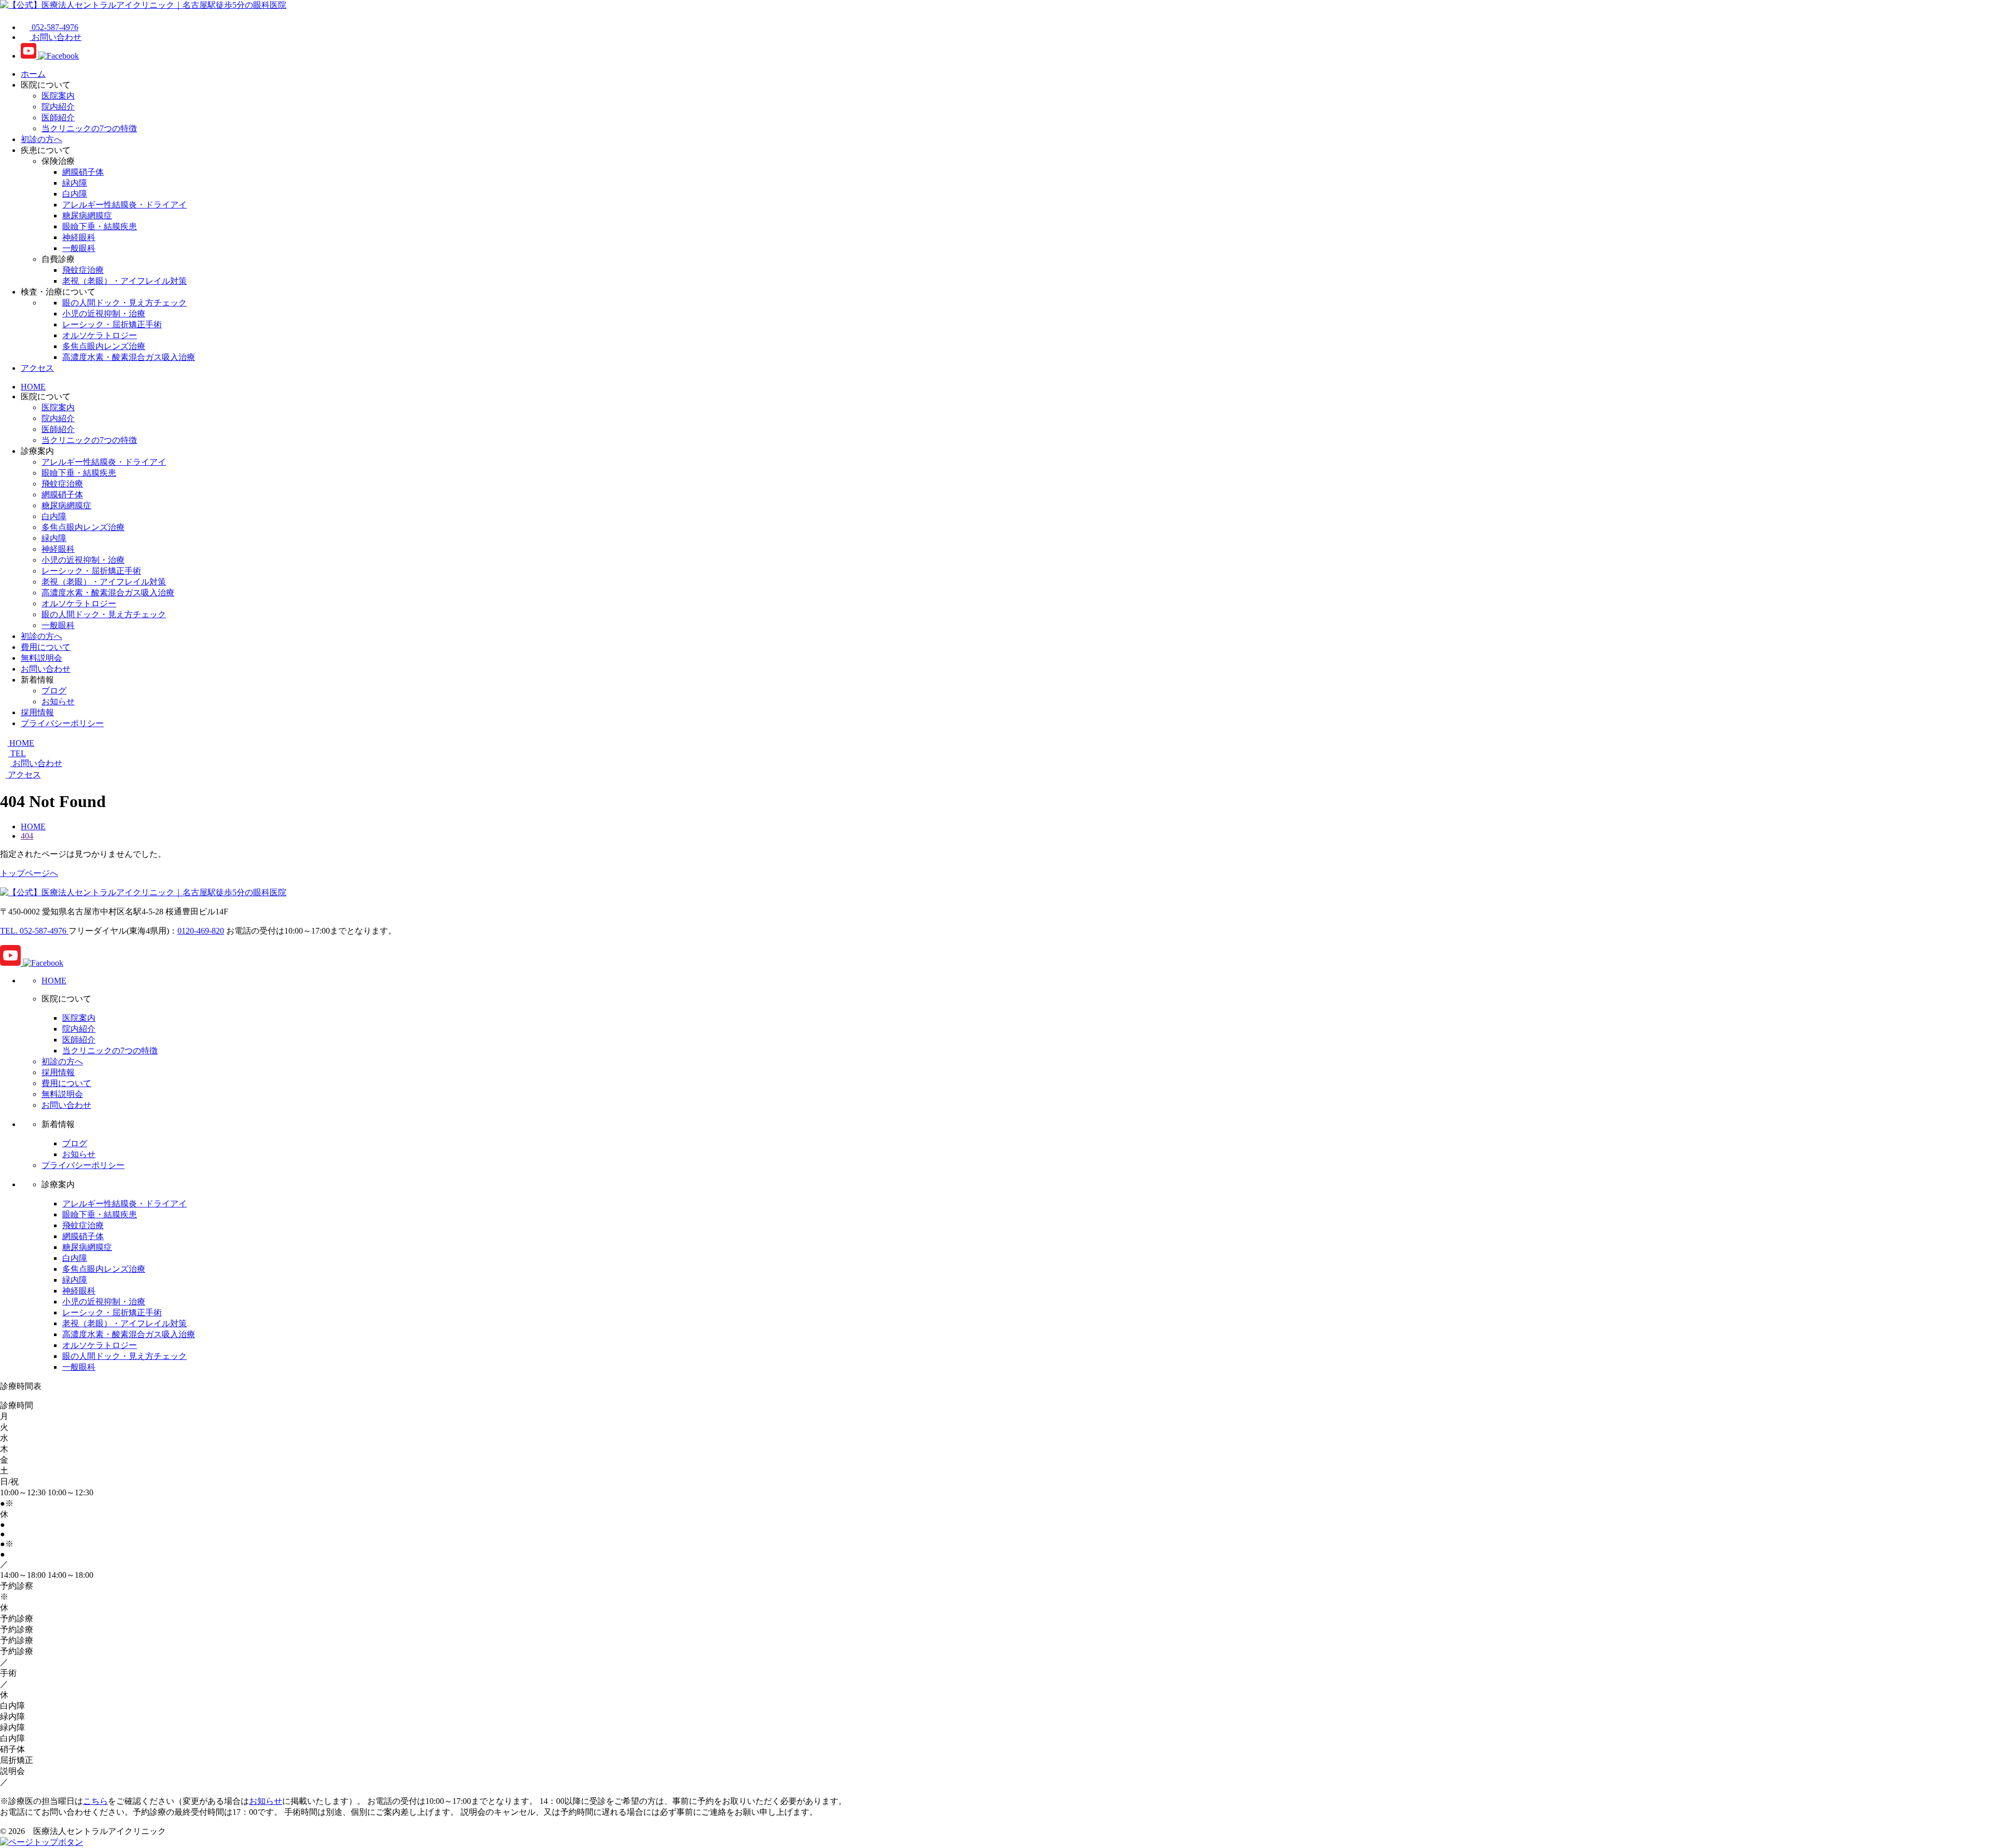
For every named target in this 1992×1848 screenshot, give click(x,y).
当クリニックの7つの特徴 (89, 128)
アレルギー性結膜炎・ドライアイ (125, 205)
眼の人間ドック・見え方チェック (125, 303)
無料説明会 (41, 658)
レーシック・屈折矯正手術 (112, 324)
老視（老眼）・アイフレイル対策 (125, 281)
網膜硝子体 (83, 172)
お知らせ (58, 701)
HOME (33, 387)
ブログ (54, 691)
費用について (46, 647)
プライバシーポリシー (62, 723)
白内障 (75, 194)
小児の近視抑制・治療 (104, 314)
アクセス (37, 368)
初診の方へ (41, 139)
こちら (95, 1801)
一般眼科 (79, 248)
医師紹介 (58, 117)
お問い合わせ (46, 669)
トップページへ (29, 873)
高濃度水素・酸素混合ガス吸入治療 (129, 357)
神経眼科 (79, 237)
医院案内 (58, 96)
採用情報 (37, 712)
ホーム (33, 74)
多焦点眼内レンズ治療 (104, 346)
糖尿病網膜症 (87, 216)
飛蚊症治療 (83, 270)
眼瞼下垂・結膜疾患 (100, 226)
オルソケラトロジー (100, 335)
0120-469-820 (201, 931)
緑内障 (75, 183)
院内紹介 (58, 107)
